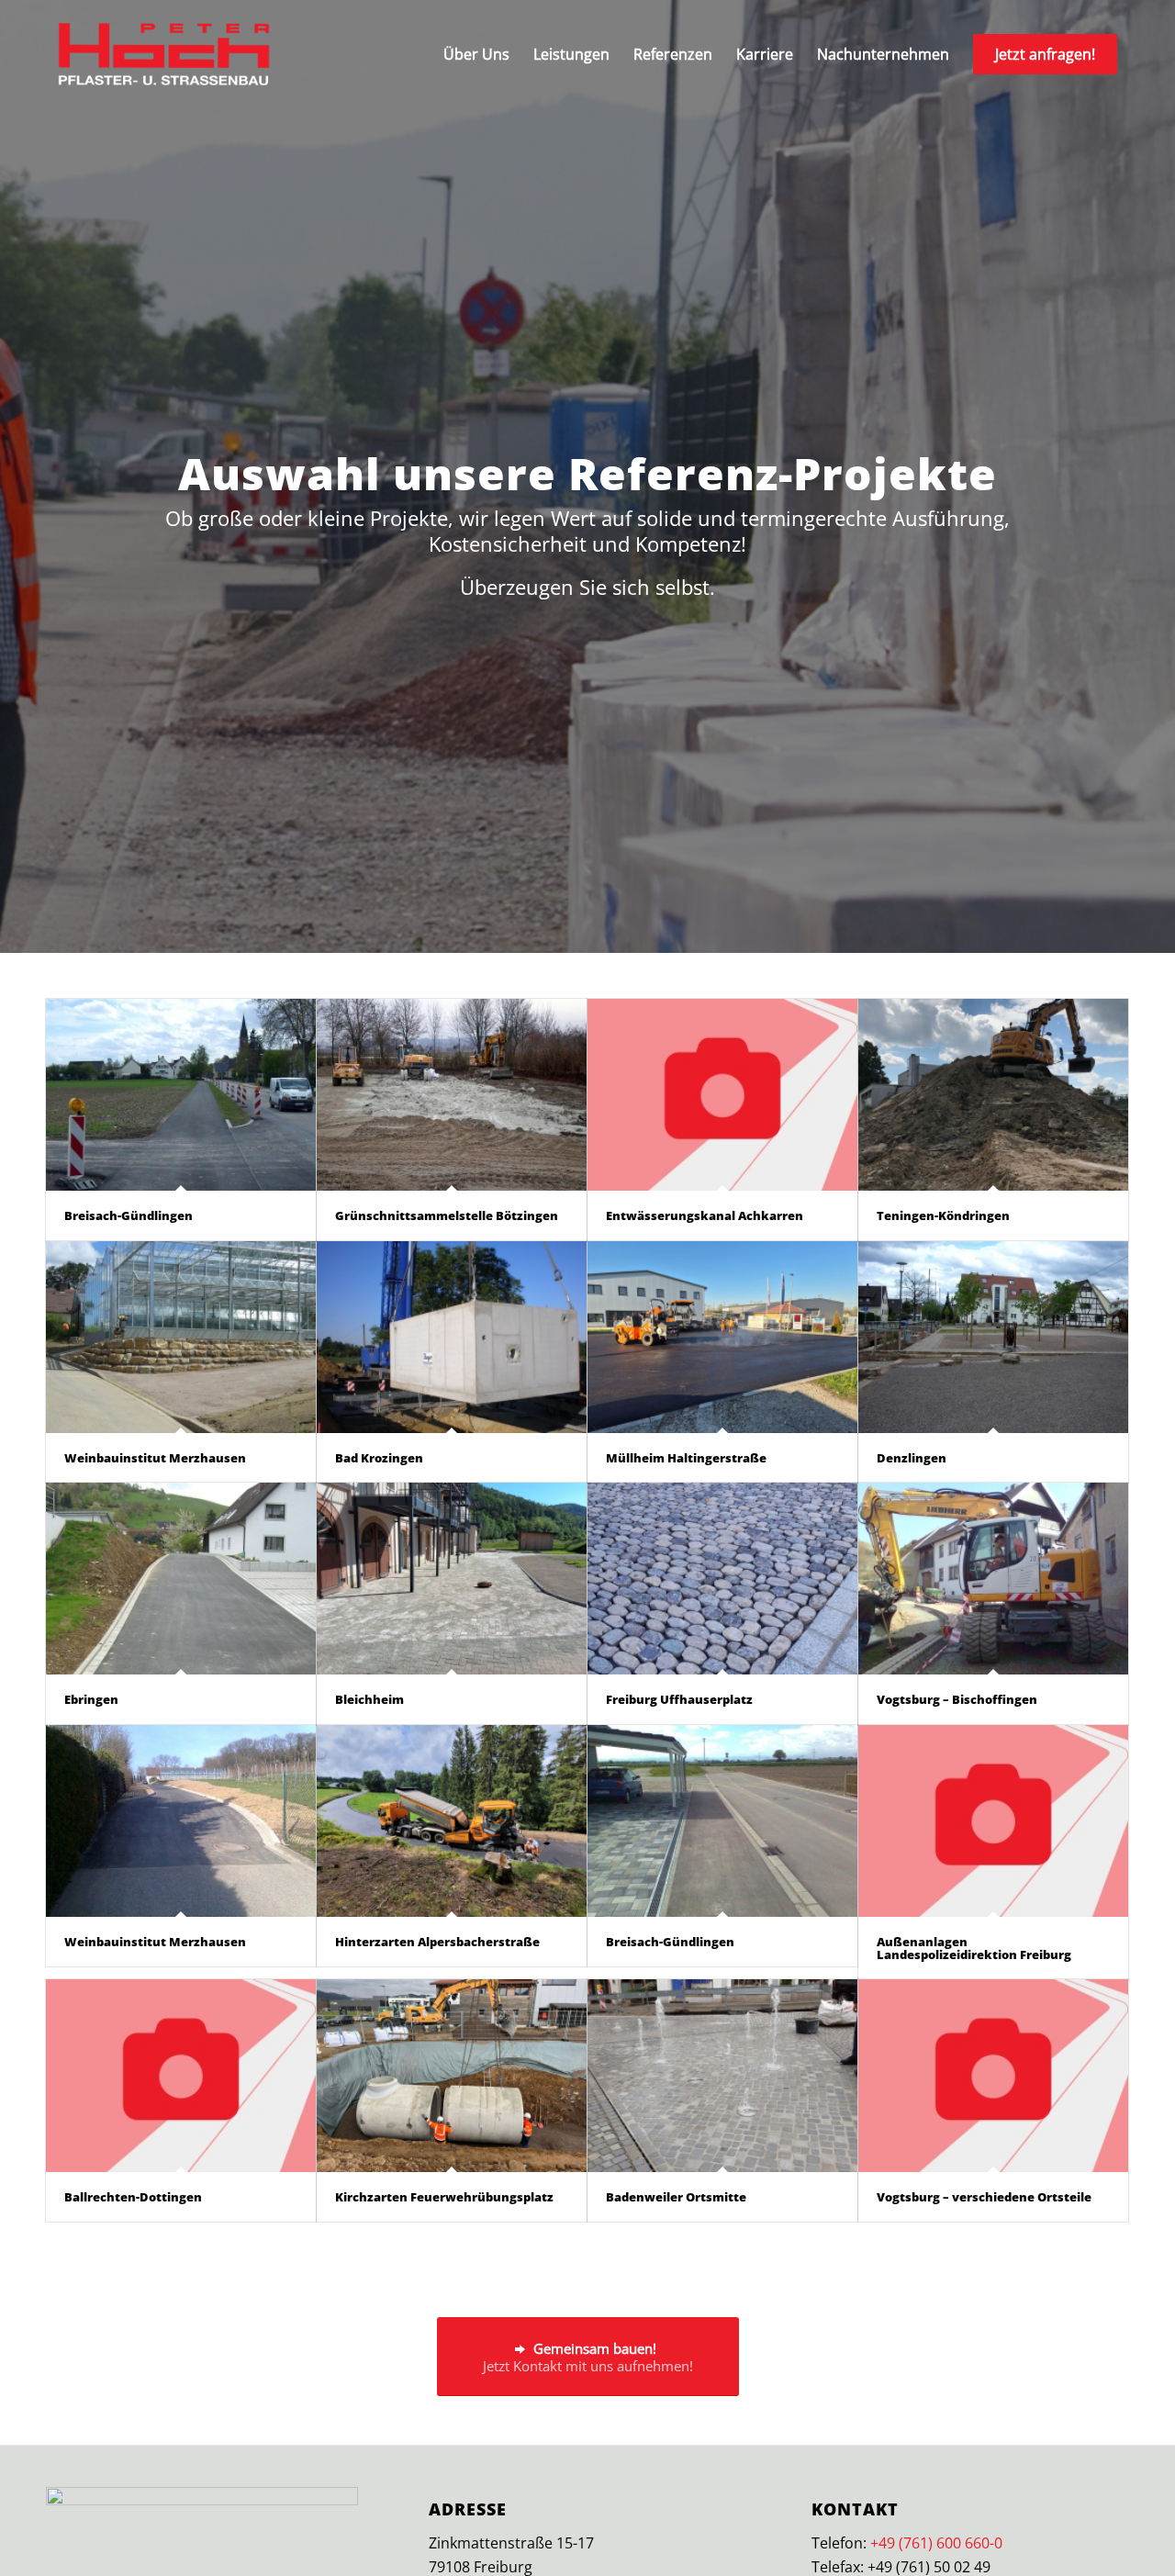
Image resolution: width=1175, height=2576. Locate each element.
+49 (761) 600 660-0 (936, 2543)
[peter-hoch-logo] (164, 54)
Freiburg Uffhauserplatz (679, 1699)
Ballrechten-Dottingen (133, 2197)
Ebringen (91, 1699)
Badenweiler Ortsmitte (676, 2197)
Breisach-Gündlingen (129, 1215)
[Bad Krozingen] (452, 1337)
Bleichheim (369, 1699)
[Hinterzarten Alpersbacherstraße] (452, 1821)
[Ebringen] (181, 1579)
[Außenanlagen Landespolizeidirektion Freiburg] (993, 1821)
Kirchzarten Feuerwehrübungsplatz (444, 2197)
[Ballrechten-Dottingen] (181, 2075)
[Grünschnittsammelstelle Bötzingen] (452, 1095)
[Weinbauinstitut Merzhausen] (181, 1337)
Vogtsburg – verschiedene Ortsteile (984, 2197)
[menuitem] (476, 54)
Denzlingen (912, 1458)
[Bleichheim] (452, 1579)
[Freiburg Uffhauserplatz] (722, 1579)
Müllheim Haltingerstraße (686, 1458)
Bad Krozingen (379, 1458)
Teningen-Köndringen (943, 1215)
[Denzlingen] (993, 1337)
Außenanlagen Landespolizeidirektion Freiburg (974, 1948)
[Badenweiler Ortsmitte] (722, 2075)
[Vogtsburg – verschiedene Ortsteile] (993, 2075)
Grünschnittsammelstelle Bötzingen (447, 1215)
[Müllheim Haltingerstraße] (722, 1337)
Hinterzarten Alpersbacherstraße (437, 1942)
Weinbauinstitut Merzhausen (155, 1458)
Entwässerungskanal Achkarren (705, 1215)
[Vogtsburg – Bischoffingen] (993, 1579)
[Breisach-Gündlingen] (181, 1095)
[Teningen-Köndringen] (993, 1095)
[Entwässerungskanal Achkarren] (722, 1095)
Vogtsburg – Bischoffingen (957, 1699)
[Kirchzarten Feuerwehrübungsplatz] (452, 2075)
